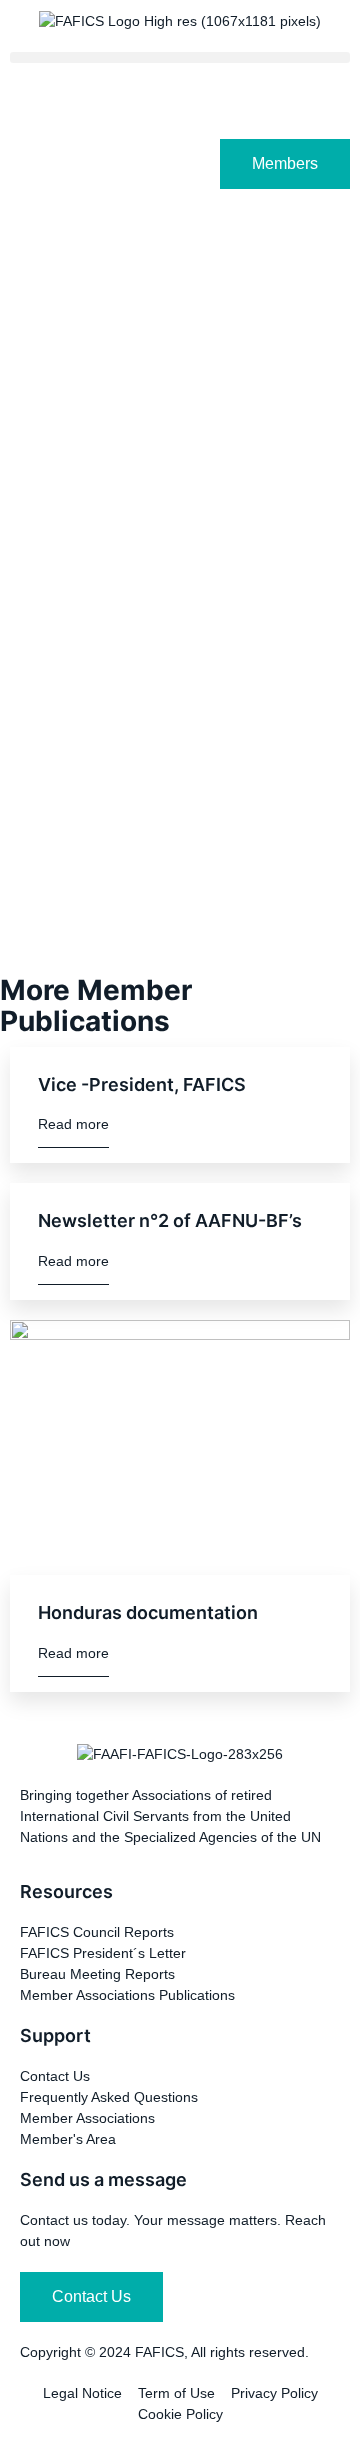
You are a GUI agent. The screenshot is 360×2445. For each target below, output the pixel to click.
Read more (73, 1124)
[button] (180, 57)
